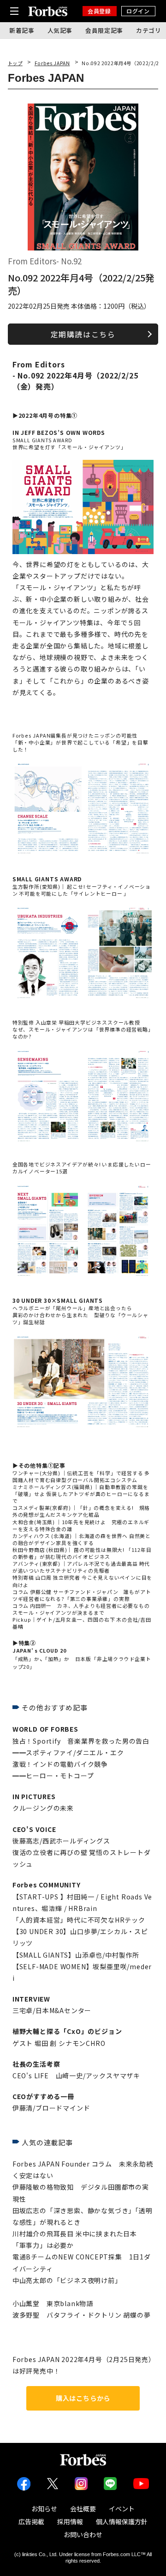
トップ (15, 63)
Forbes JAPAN (52, 63)
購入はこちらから (83, 2398)
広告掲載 (31, 2521)
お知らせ (44, 2509)
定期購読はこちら (83, 334)
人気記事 (60, 30)
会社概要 (83, 2509)
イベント (122, 2509)
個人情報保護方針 (122, 2521)
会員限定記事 (104, 30)
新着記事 (22, 30)
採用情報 (70, 2521)
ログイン (138, 11)
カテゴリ (149, 30)
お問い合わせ (83, 2534)
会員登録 (99, 11)
